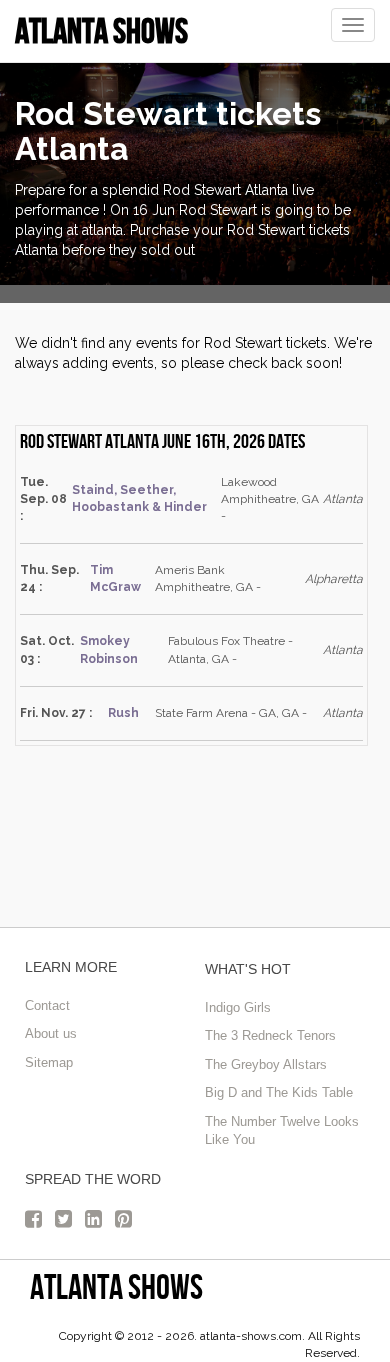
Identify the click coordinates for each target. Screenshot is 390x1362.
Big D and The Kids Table (279, 1092)
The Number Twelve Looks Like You (282, 1131)
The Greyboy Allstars (266, 1064)
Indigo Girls (238, 1007)
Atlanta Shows (116, 1286)
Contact (47, 1005)
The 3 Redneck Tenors (270, 1035)
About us (51, 1033)
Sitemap (49, 1062)
